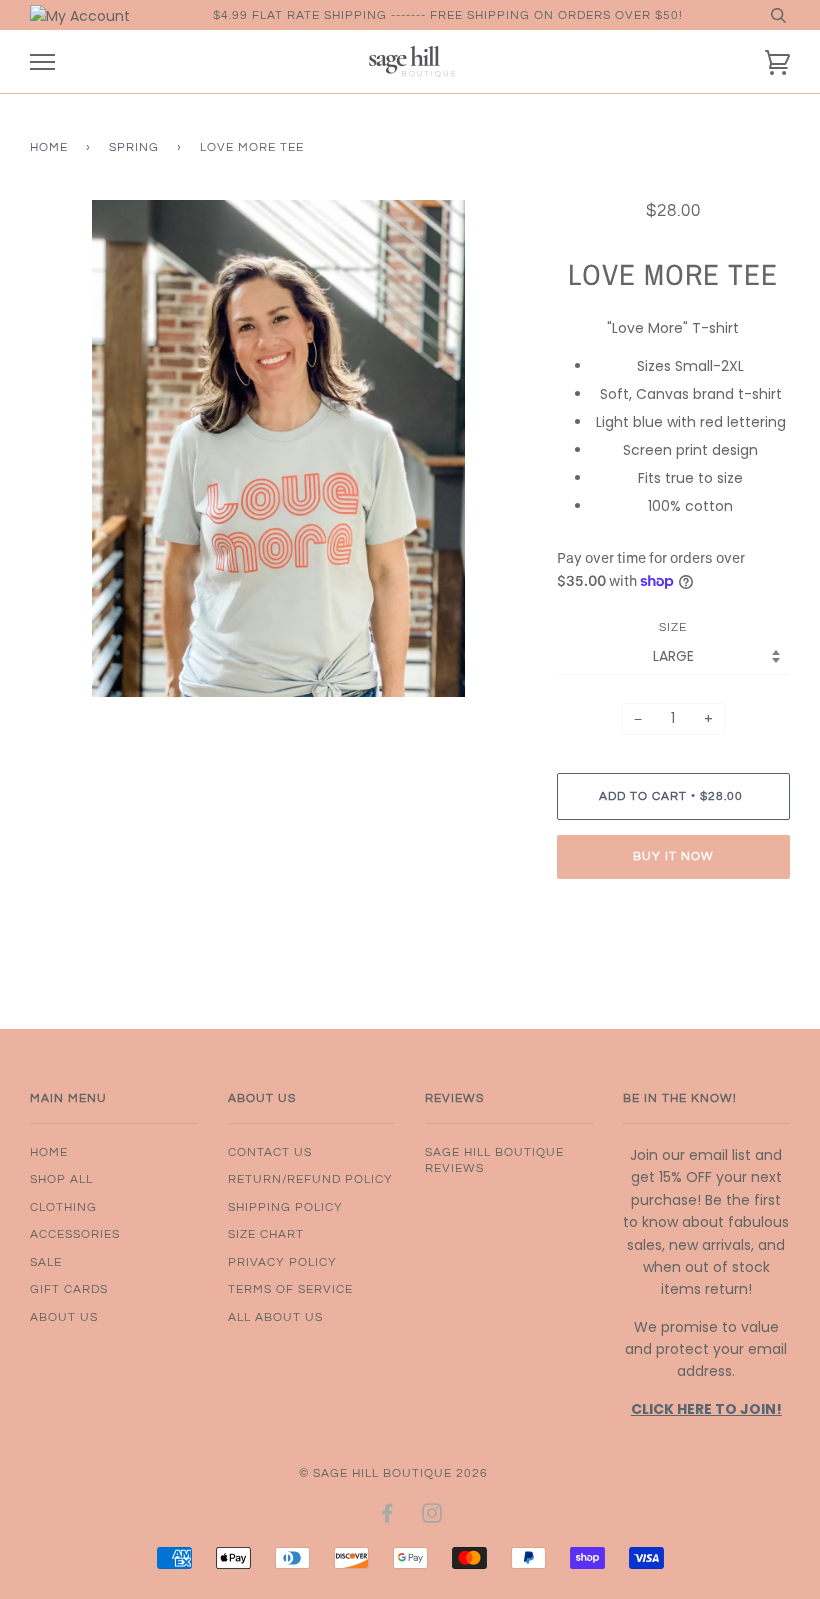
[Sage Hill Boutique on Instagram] (432, 1517)
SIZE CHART (266, 1234)
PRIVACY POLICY (282, 1262)
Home (49, 147)
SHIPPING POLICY (285, 1207)
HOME (49, 1152)
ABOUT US (64, 1317)
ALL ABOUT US (275, 1317)
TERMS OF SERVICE (290, 1289)
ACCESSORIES (75, 1234)
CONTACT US (270, 1152)
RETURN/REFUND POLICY (310, 1179)
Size (673, 627)
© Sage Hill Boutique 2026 (393, 1473)
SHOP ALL (61, 1179)
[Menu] (42, 62)
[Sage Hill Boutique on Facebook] (387, 1517)
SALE (46, 1262)
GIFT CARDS (69, 1289)
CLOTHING (63, 1207)
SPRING (134, 147)
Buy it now (673, 856)
